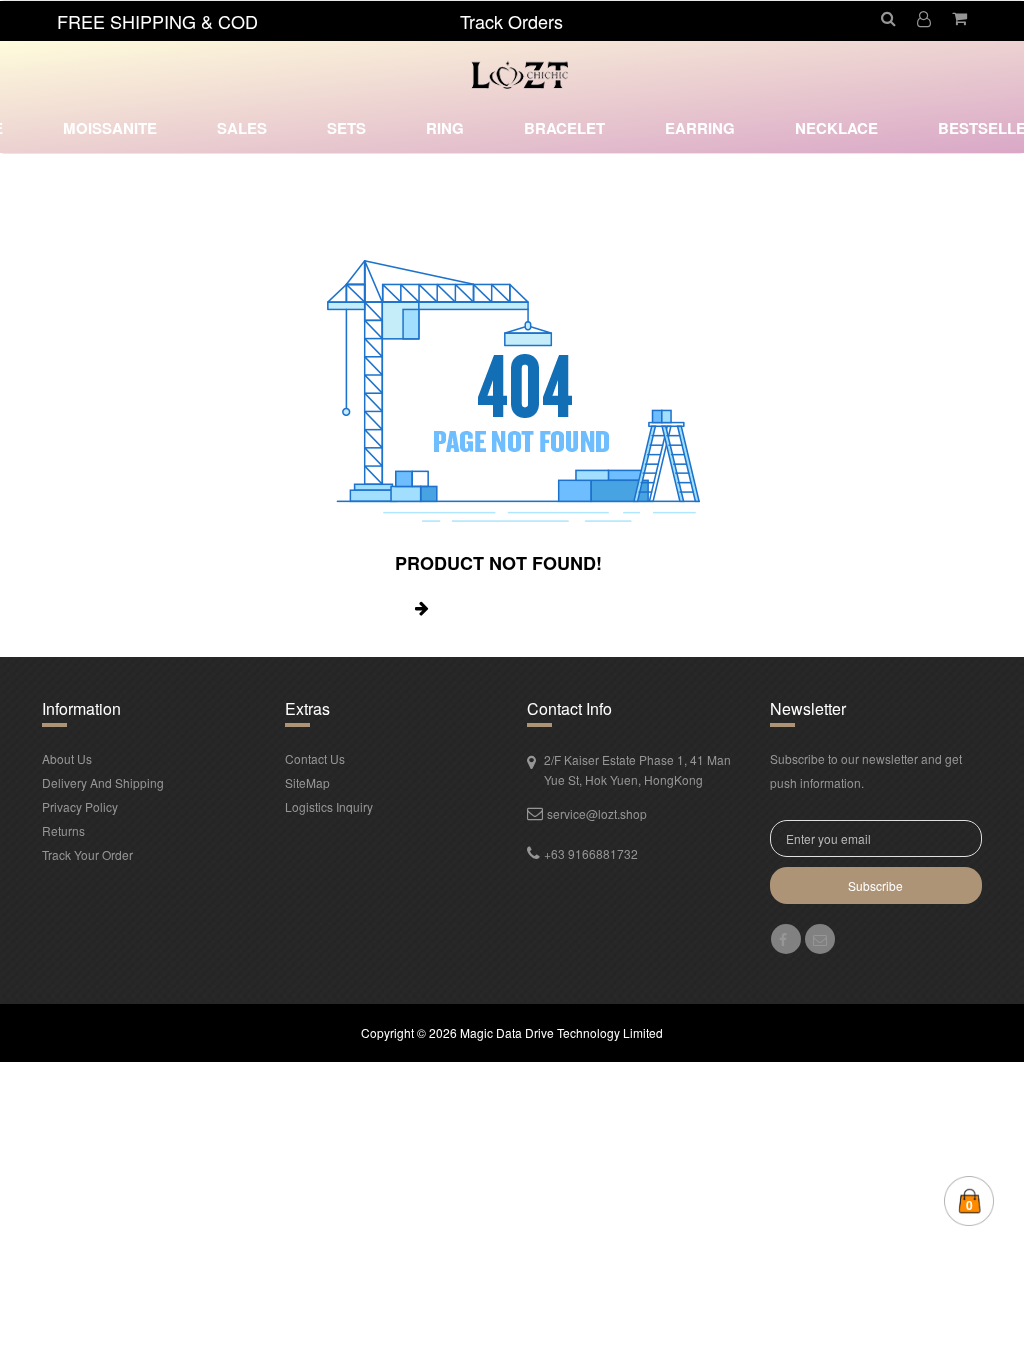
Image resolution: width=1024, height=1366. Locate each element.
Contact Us (315, 758)
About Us (67, 758)
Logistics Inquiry (329, 806)
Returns (63, 830)
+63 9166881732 (591, 853)
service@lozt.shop (597, 813)
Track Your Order (87, 854)
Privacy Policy (80, 806)
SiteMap (307, 782)
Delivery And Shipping (103, 782)
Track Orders (511, 21)
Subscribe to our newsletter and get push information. (866, 770)
